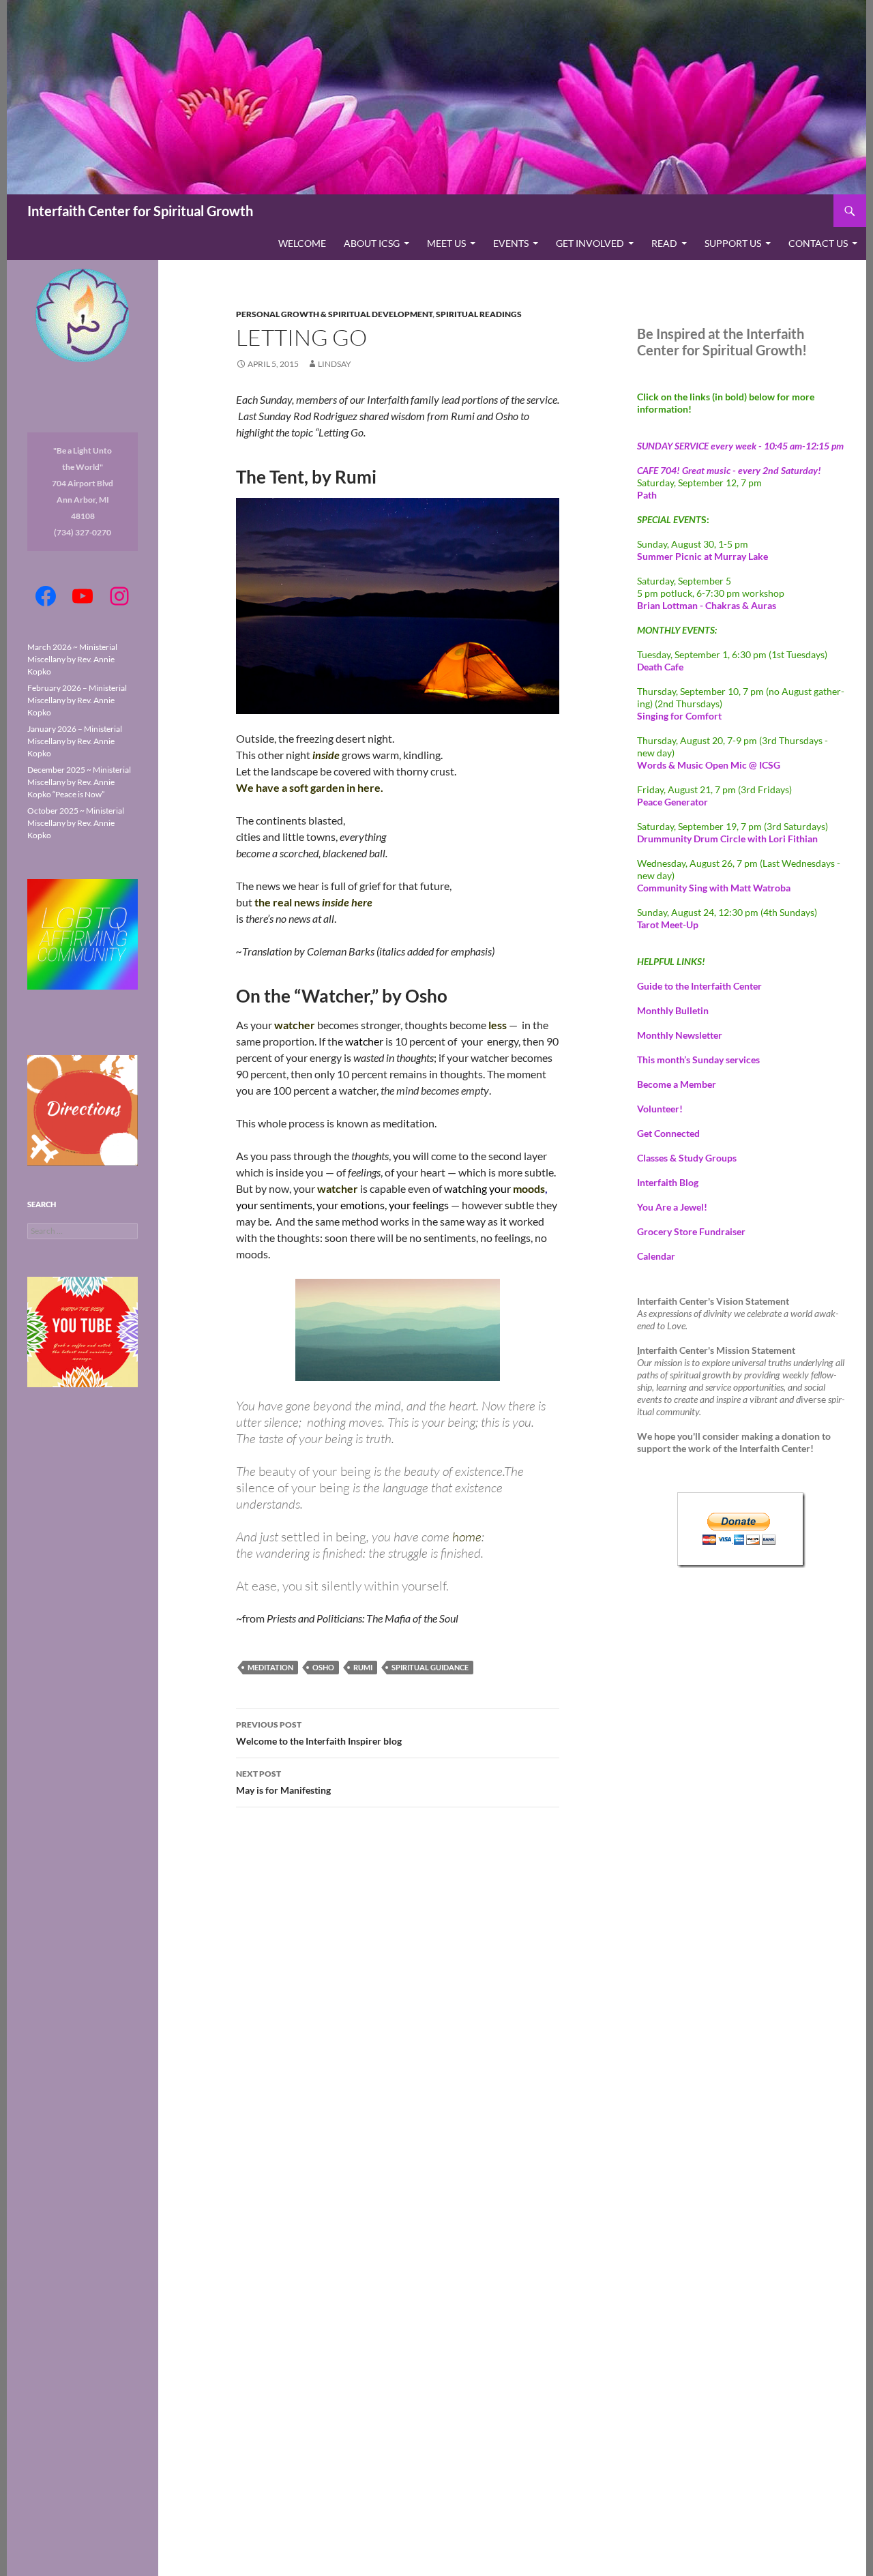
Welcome (302, 243)
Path (647, 495)
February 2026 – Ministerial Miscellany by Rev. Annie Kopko (77, 700)
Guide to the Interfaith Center (699, 986)
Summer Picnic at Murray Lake (702, 556)
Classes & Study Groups (687, 1158)
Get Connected (668, 1133)
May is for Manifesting (283, 1782)
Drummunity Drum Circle (727, 839)
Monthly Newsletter (680, 1035)
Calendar (656, 1256)
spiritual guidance (430, 1667)
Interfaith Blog (668, 1182)
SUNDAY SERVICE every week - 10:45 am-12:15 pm (740, 446)
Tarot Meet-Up (668, 924)
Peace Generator (672, 802)
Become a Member (677, 1084)
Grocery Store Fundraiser (691, 1231)
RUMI (363, 1667)
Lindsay (335, 364)
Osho (323, 1667)
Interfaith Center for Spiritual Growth (140, 211)
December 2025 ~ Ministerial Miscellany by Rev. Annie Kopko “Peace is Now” (79, 782)
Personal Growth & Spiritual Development (334, 314)
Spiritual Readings (479, 314)
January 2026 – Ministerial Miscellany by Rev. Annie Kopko (75, 741)
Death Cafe (660, 667)
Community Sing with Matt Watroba (714, 888)
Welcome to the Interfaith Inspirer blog (319, 1733)
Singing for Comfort (679, 716)
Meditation (270, 1667)
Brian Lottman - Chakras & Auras (707, 605)
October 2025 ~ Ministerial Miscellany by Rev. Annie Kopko (76, 823)
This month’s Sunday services (698, 1060)
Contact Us (818, 243)
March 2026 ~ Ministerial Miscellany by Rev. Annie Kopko (72, 659)
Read (664, 243)
